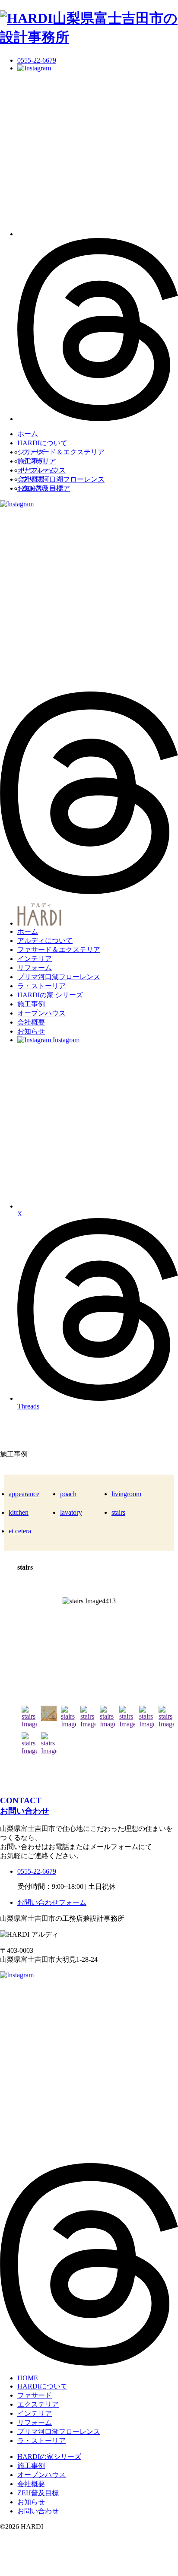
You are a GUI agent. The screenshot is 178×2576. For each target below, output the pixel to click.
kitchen (19, 1512)
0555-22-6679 (37, 60)
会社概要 (31, 479)
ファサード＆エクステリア (63, 452)
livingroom (126, 1494)
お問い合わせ (38, 2511)
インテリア (35, 959)
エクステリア (38, 2404)
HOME (28, 2378)
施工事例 (31, 461)
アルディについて (45, 941)
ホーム (28, 434)
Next (162, 1645)
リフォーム (35, 968)
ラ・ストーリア (41, 986)
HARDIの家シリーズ (49, 2457)
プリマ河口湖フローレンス (63, 479)
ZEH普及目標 (38, 2493)
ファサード (35, 2395)
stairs (118, 1512)
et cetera (20, 1531)
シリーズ (31, 452)
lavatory (71, 1512)
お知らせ (31, 488)
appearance (24, 1494)
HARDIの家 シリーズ (50, 995)
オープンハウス (41, 470)
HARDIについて (42, 443)
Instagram (65, 1040)
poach (68, 1494)
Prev (16, 1645)
